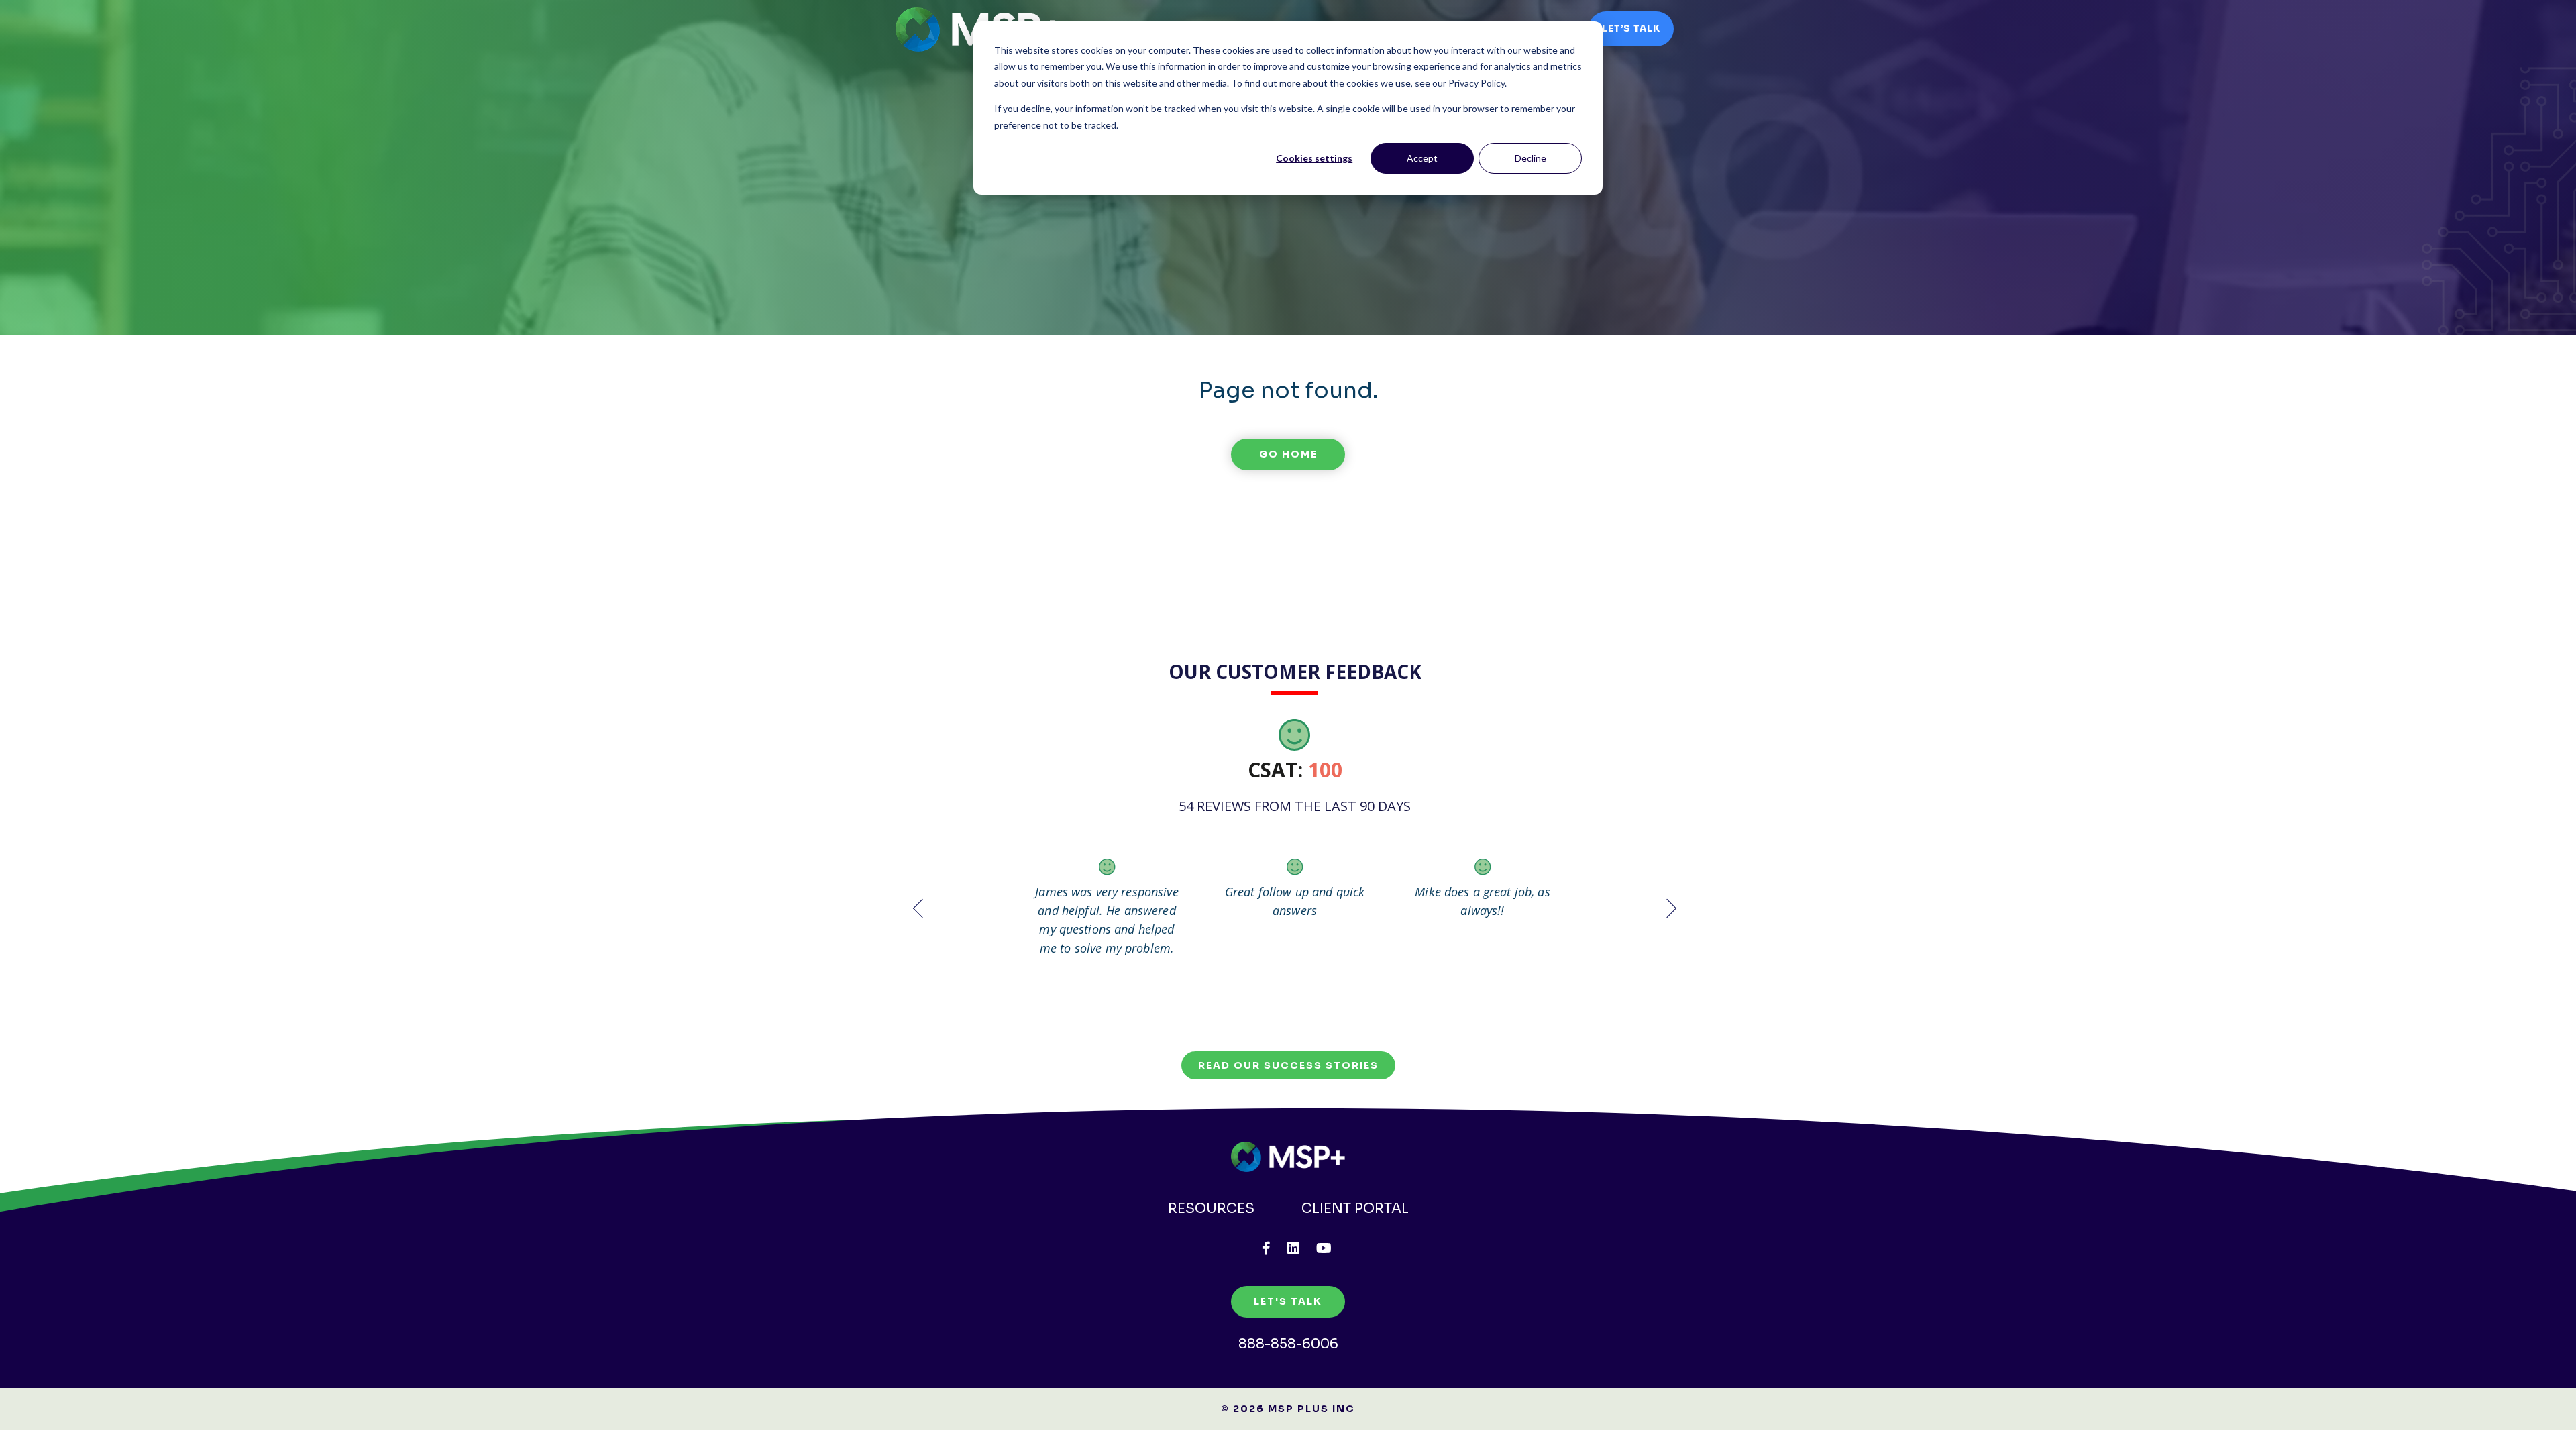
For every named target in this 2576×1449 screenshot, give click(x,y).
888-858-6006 (1288, 1344)
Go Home (1288, 454)
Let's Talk (1288, 1301)
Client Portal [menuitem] (1355, 1209)
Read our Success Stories (1288, 1065)
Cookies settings (1314, 158)
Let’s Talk (1631, 29)
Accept (1422, 158)
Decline (1531, 158)
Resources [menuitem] (1211, 1209)
